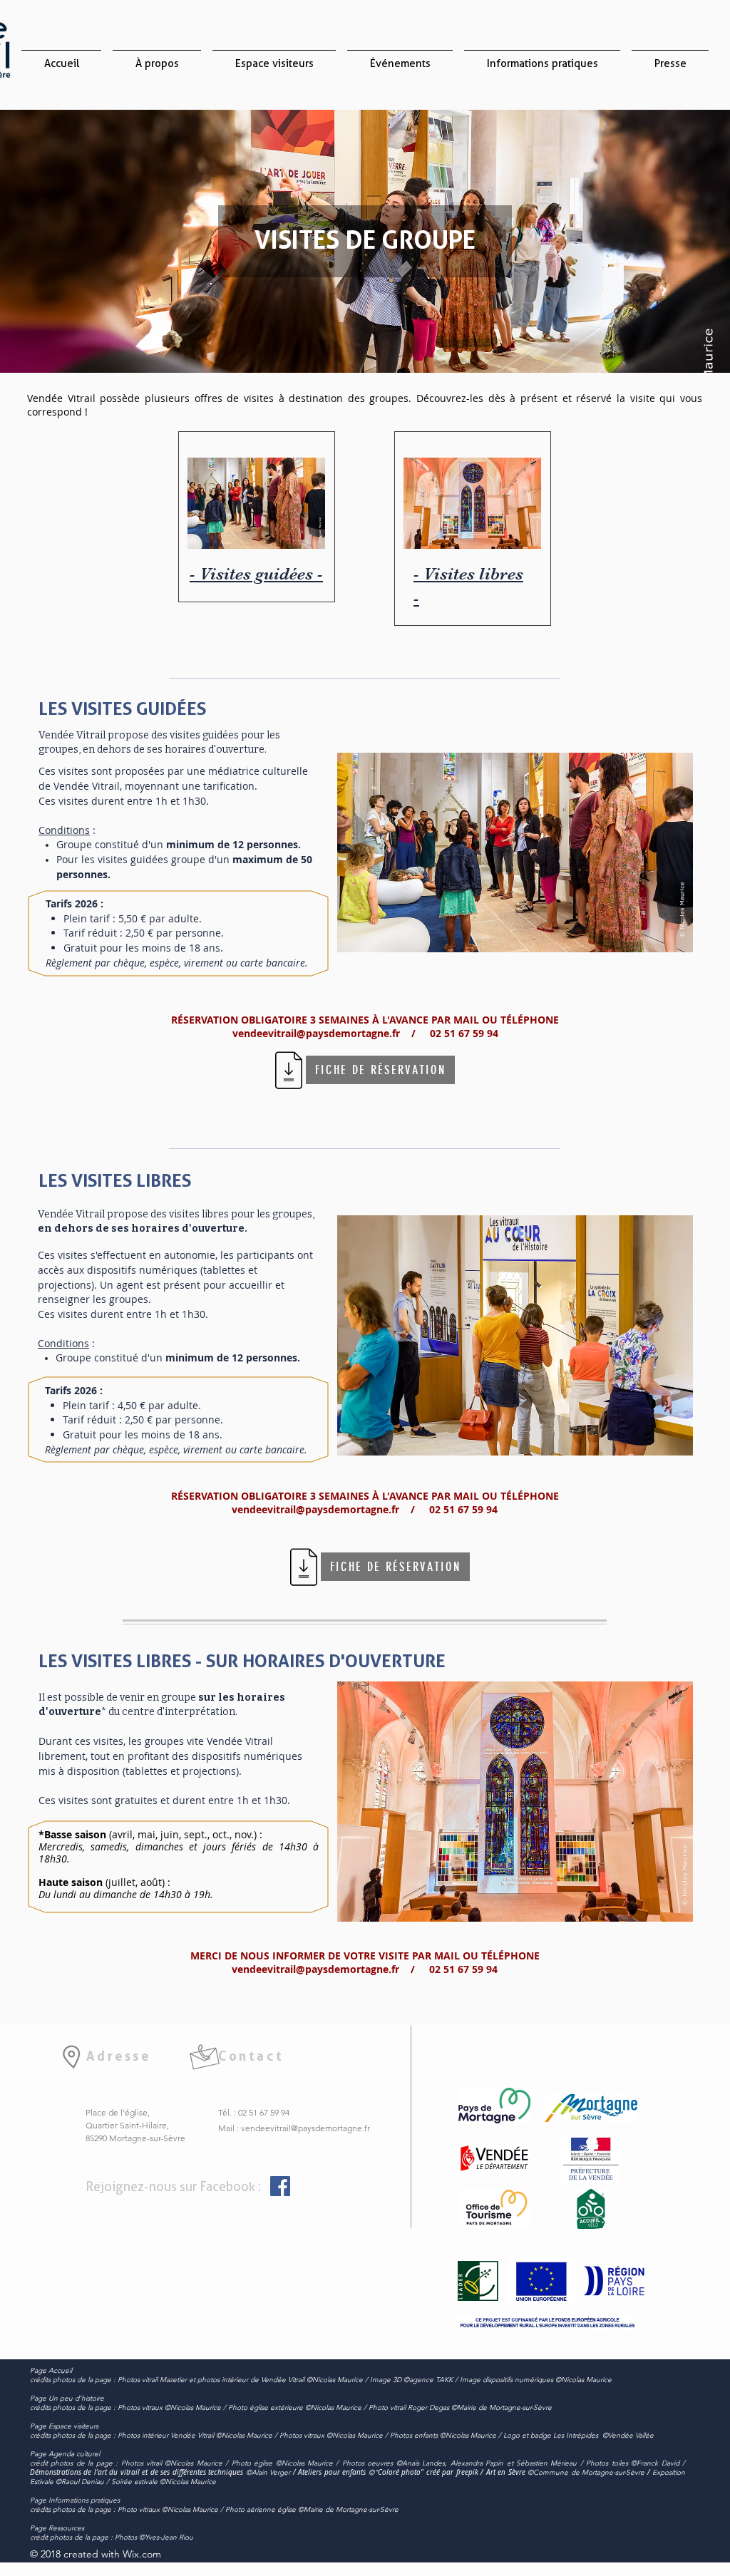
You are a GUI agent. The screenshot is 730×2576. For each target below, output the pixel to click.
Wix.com (142, 2554)
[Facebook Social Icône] (280, 2186)
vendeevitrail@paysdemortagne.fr (305, 2128)
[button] (274, 57)
